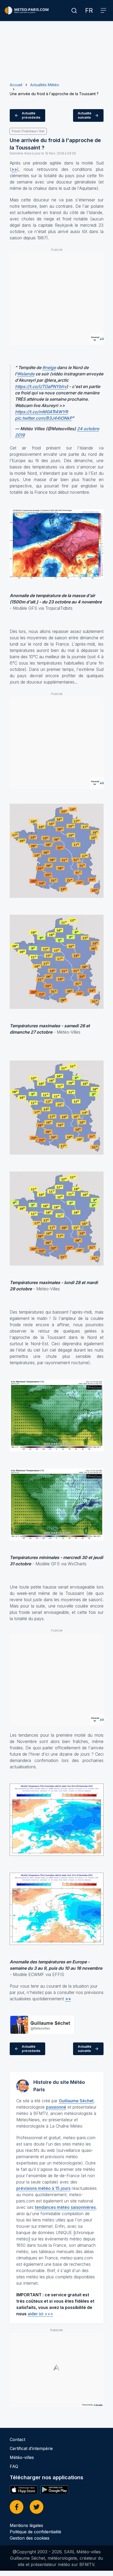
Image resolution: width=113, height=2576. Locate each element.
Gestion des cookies (30, 2538)
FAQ (14, 2466)
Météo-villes (22, 2457)
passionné (56, 2107)
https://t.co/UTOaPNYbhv (41, 386)
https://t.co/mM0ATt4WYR (41, 412)
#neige (49, 367)
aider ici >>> (40, 2314)
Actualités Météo (45, 85)
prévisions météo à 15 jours (43, 2188)
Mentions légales (26, 2525)
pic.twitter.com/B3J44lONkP (43, 418)
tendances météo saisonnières (65, 2207)
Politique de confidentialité (35, 2532)
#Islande (26, 374)
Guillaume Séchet (76, 2101)
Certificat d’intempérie (31, 2448)
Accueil (16, 85)
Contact (17, 2439)
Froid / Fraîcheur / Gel (28, 131)
